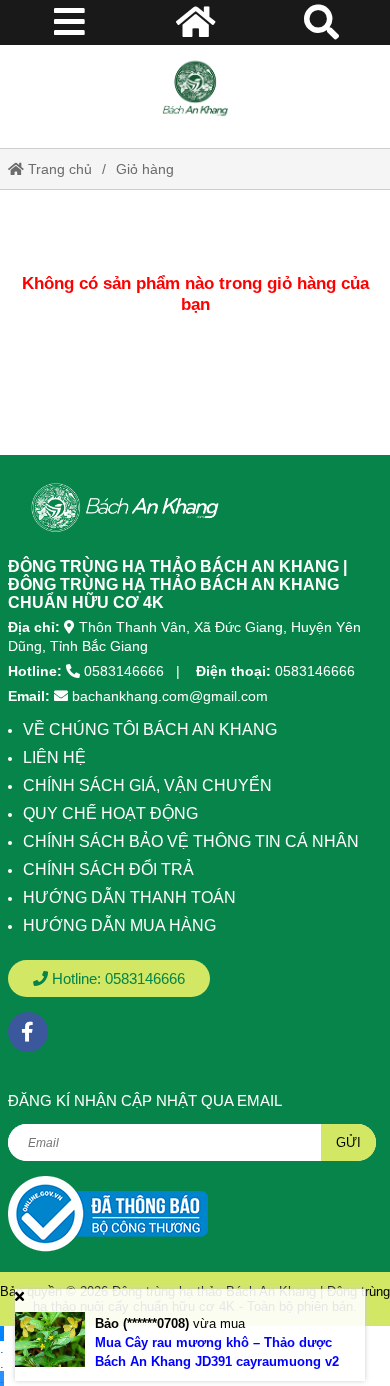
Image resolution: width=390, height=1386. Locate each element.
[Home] (195, 89)
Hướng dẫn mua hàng (119, 925)
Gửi (348, 1142)
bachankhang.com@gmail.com (170, 696)
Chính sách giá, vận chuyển (147, 785)
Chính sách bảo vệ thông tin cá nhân (191, 841)
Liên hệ (54, 757)
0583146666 (124, 671)
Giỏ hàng (145, 169)
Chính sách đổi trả (108, 869)
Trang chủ (58, 169)
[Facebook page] (28, 1032)
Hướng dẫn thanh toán (129, 897)
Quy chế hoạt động (110, 813)
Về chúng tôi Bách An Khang (150, 729)
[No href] (108, 1213)
